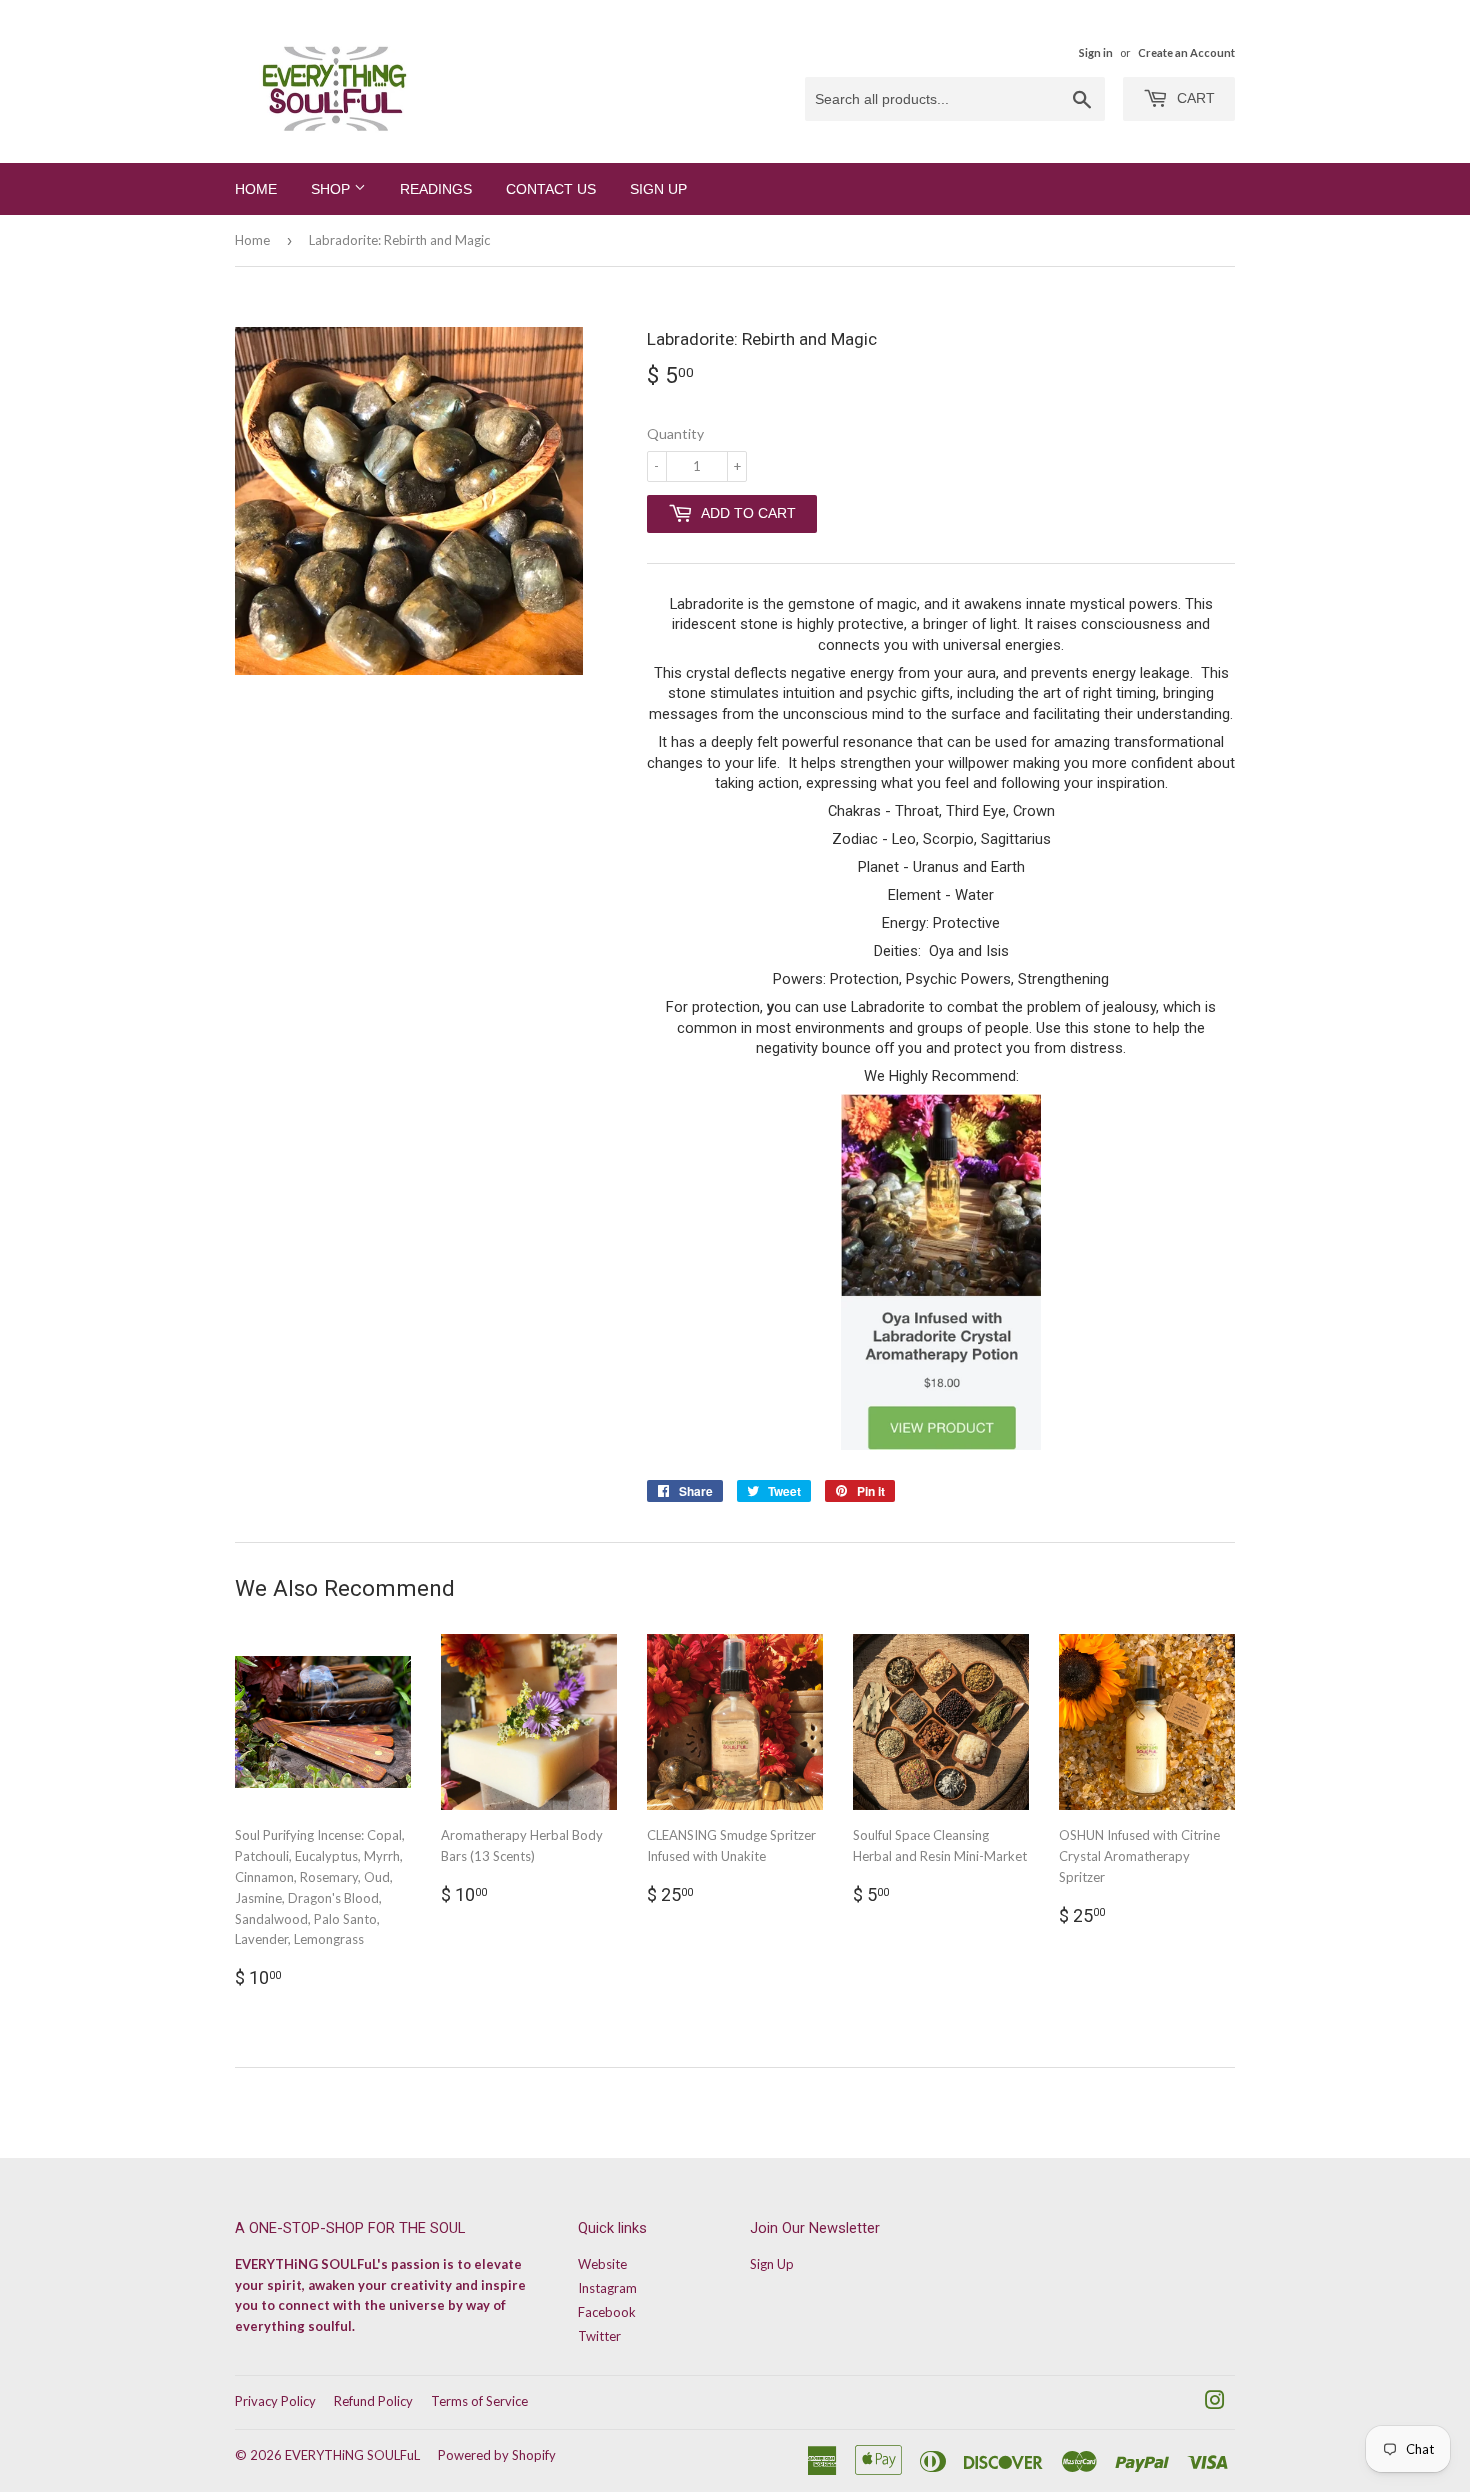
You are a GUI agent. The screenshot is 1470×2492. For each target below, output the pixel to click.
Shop (332, 189)
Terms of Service (479, 2401)
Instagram (607, 2288)
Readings (436, 189)
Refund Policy (373, 2401)
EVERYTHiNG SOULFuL (352, 2455)
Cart (1194, 98)
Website (602, 2264)
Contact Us (551, 189)
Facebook (607, 2312)
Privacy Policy (275, 2401)
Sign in (1096, 52)
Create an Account (1186, 52)
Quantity (675, 433)
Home (256, 189)
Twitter (599, 2336)
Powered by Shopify (497, 2455)
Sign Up (658, 189)
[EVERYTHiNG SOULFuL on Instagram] (1215, 2403)
